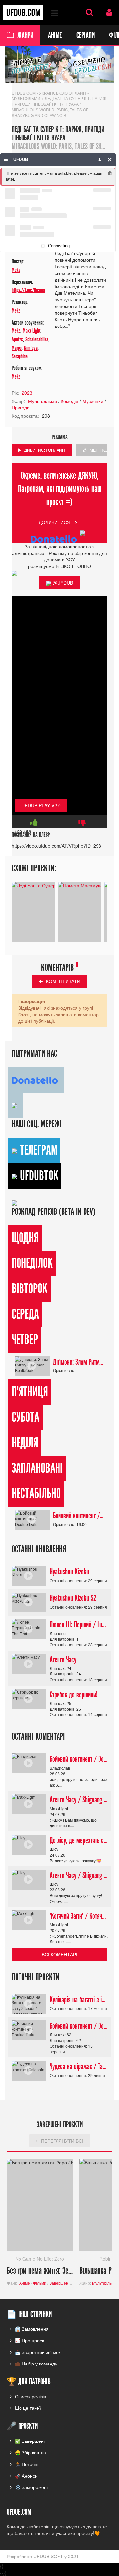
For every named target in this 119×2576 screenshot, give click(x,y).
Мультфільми (26, 98)
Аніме (55, 35)
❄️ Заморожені (31, 2487)
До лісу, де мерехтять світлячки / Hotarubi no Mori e (79, 1840)
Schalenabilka (37, 340)
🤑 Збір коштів (30, 2452)
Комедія (70, 401)
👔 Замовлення (32, 2329)
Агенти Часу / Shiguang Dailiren (79, 1800)
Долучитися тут (60, 522)
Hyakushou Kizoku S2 (73, 1598)
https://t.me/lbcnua (28, 290)
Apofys (17, 340)
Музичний (93, 401)
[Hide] (110, 159)
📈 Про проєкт (30, 2340)
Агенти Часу (63, 1660)
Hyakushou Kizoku (69, 1572)
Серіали (85, 35)
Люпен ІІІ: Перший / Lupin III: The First (79, 1625)
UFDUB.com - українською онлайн (49, 93)
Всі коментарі (59, 1954)
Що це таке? (28, 2408)
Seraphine (20, 356)
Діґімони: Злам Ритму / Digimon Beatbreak (79, 1362)
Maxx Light (32, 331)
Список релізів (30, 2396)
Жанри (25, 35)
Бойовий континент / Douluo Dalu (79, 1516)
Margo (17, 348)
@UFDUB (62, 583)
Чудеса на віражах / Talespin (79, 2066)
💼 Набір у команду (36, 2364)
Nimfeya (31, 348)
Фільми (40, 2283)
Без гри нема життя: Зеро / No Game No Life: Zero (40, 2271)
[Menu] (6, 159)
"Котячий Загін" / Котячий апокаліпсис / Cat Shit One (79, 1916)
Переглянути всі (62, 2141)
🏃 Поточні (27, 2464)
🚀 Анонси (26, 2476)
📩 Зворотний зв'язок (38, 2352)
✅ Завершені (30, 2441)
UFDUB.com (23, 12)
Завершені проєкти (67, 2283)
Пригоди (21, 407)
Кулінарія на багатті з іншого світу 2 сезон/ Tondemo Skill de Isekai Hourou (79, 2000)
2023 (27, 393)
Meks (16, 270)
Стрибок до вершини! (74, 1695)
